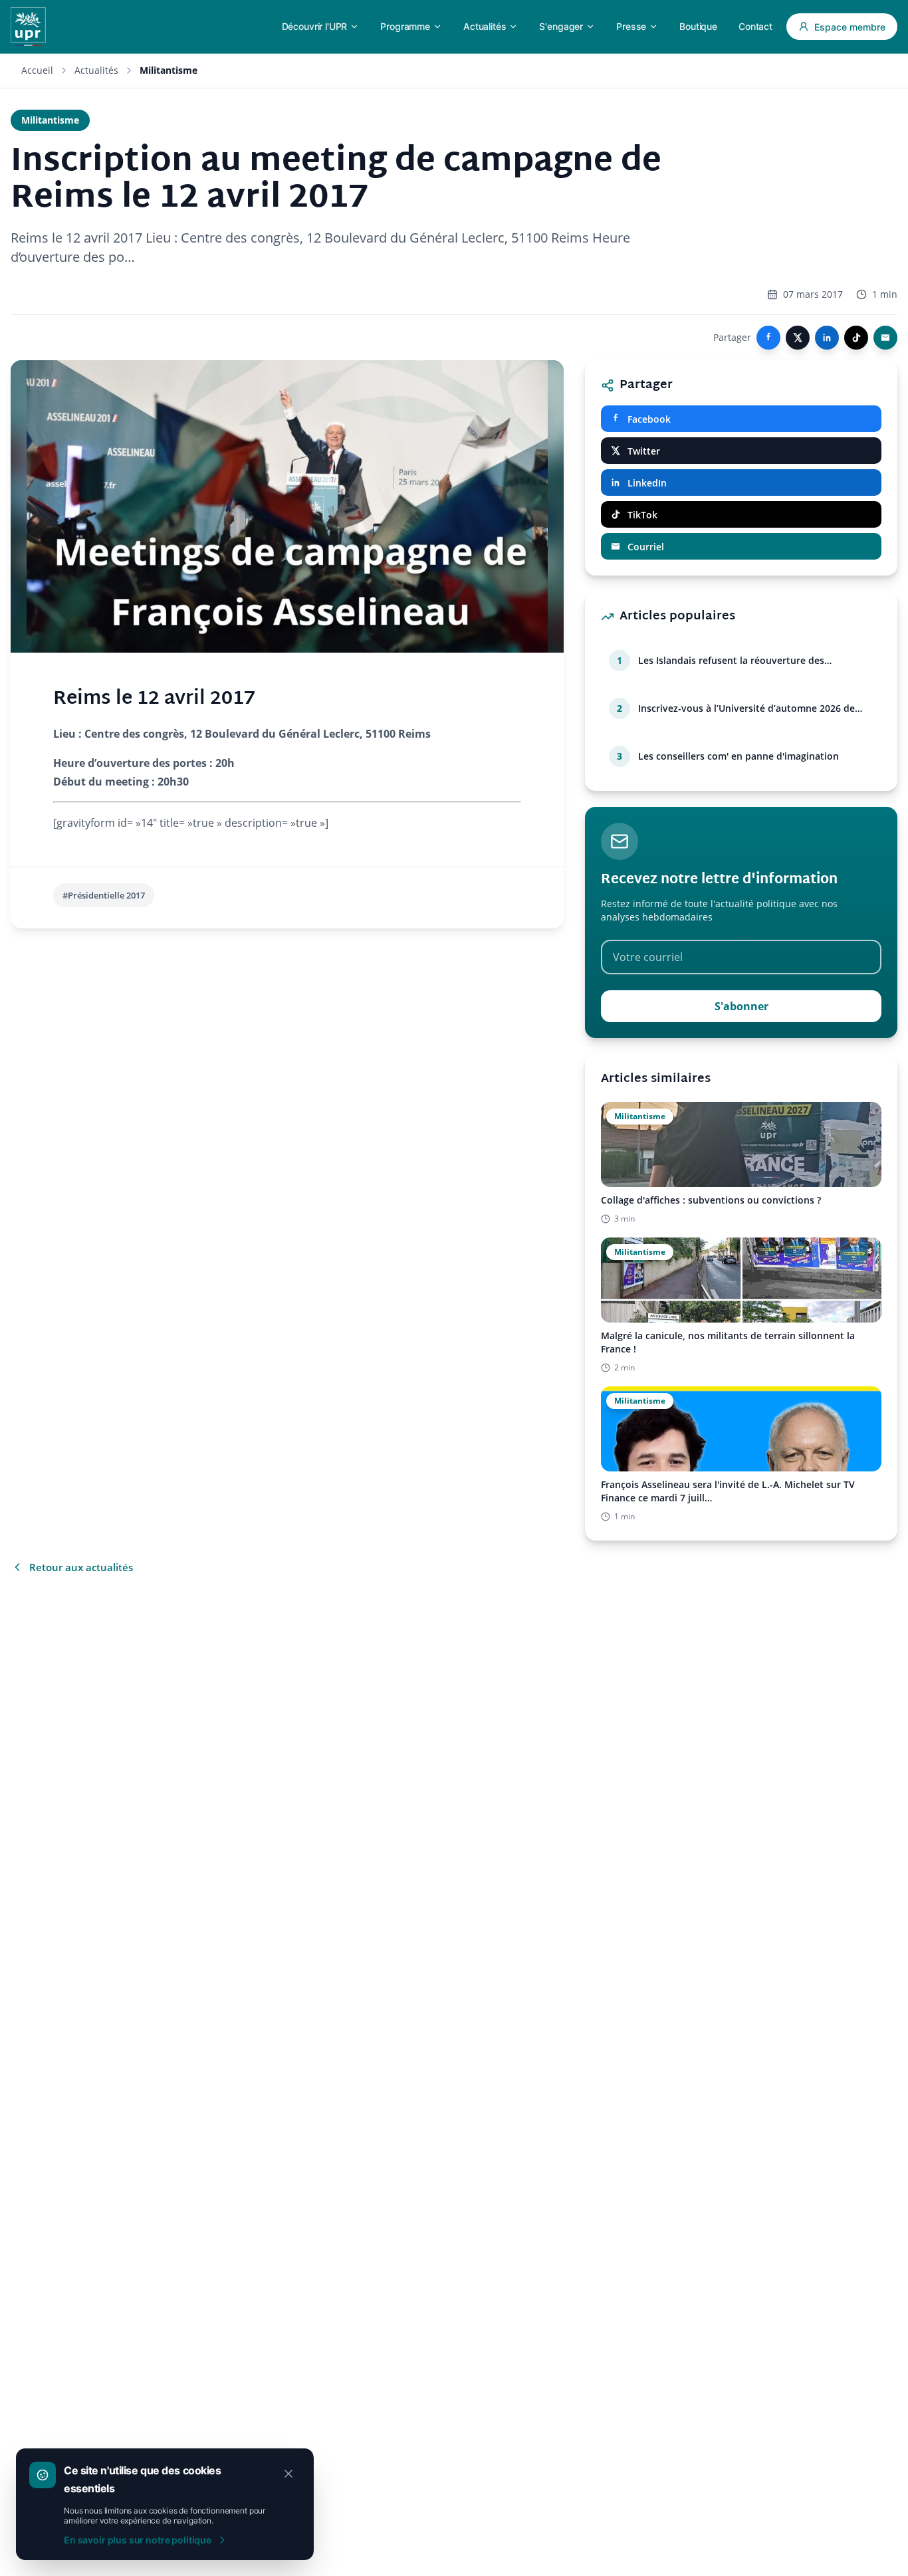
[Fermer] (288, 2474)
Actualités (96, 70)
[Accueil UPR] (28, 27)
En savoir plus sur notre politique (138, 2540)
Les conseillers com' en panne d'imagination (738, 756)
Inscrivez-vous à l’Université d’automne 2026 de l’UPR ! (746, 708)
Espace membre (850, 27)
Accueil (37, 70)
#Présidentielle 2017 (104, 895)
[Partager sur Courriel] (885, 338)
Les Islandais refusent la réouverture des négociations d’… (731, 661)
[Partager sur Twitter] (798, 338)
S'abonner (741, 1006)
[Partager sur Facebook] (768, 338)
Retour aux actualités (81, 1567)
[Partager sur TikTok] (856, 338)
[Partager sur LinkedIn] (827, 338)
